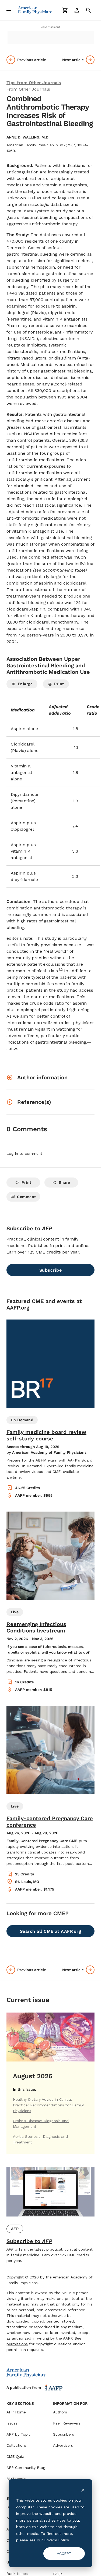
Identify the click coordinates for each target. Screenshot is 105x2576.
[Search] (89, 10)
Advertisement (51, 27)
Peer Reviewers (67, 2423)
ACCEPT (64, 2554)
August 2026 (33, 2076)
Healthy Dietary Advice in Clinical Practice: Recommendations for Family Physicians (48, 2105)
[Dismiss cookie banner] (83, 2490)
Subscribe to (29, 2241)
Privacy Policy (56, 2540)
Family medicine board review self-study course (46, 1435)
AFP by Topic (19, 2434)
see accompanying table (60, 570)
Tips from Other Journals (34, 83)
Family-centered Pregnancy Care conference (50, 1822)
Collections (17, 2445)
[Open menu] (9, 10)
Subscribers (64, 2434)
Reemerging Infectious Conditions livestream (36, 1627)
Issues (12, 2423)
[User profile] (77, 10)
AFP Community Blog (26, 2468)
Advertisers (63, 2445)
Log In (12, 1153)
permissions (17, 2344)
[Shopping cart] (65, 10)
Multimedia (16, 2479)
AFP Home (16, 2412)
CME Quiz (15, 2456)
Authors (60, 2412)
